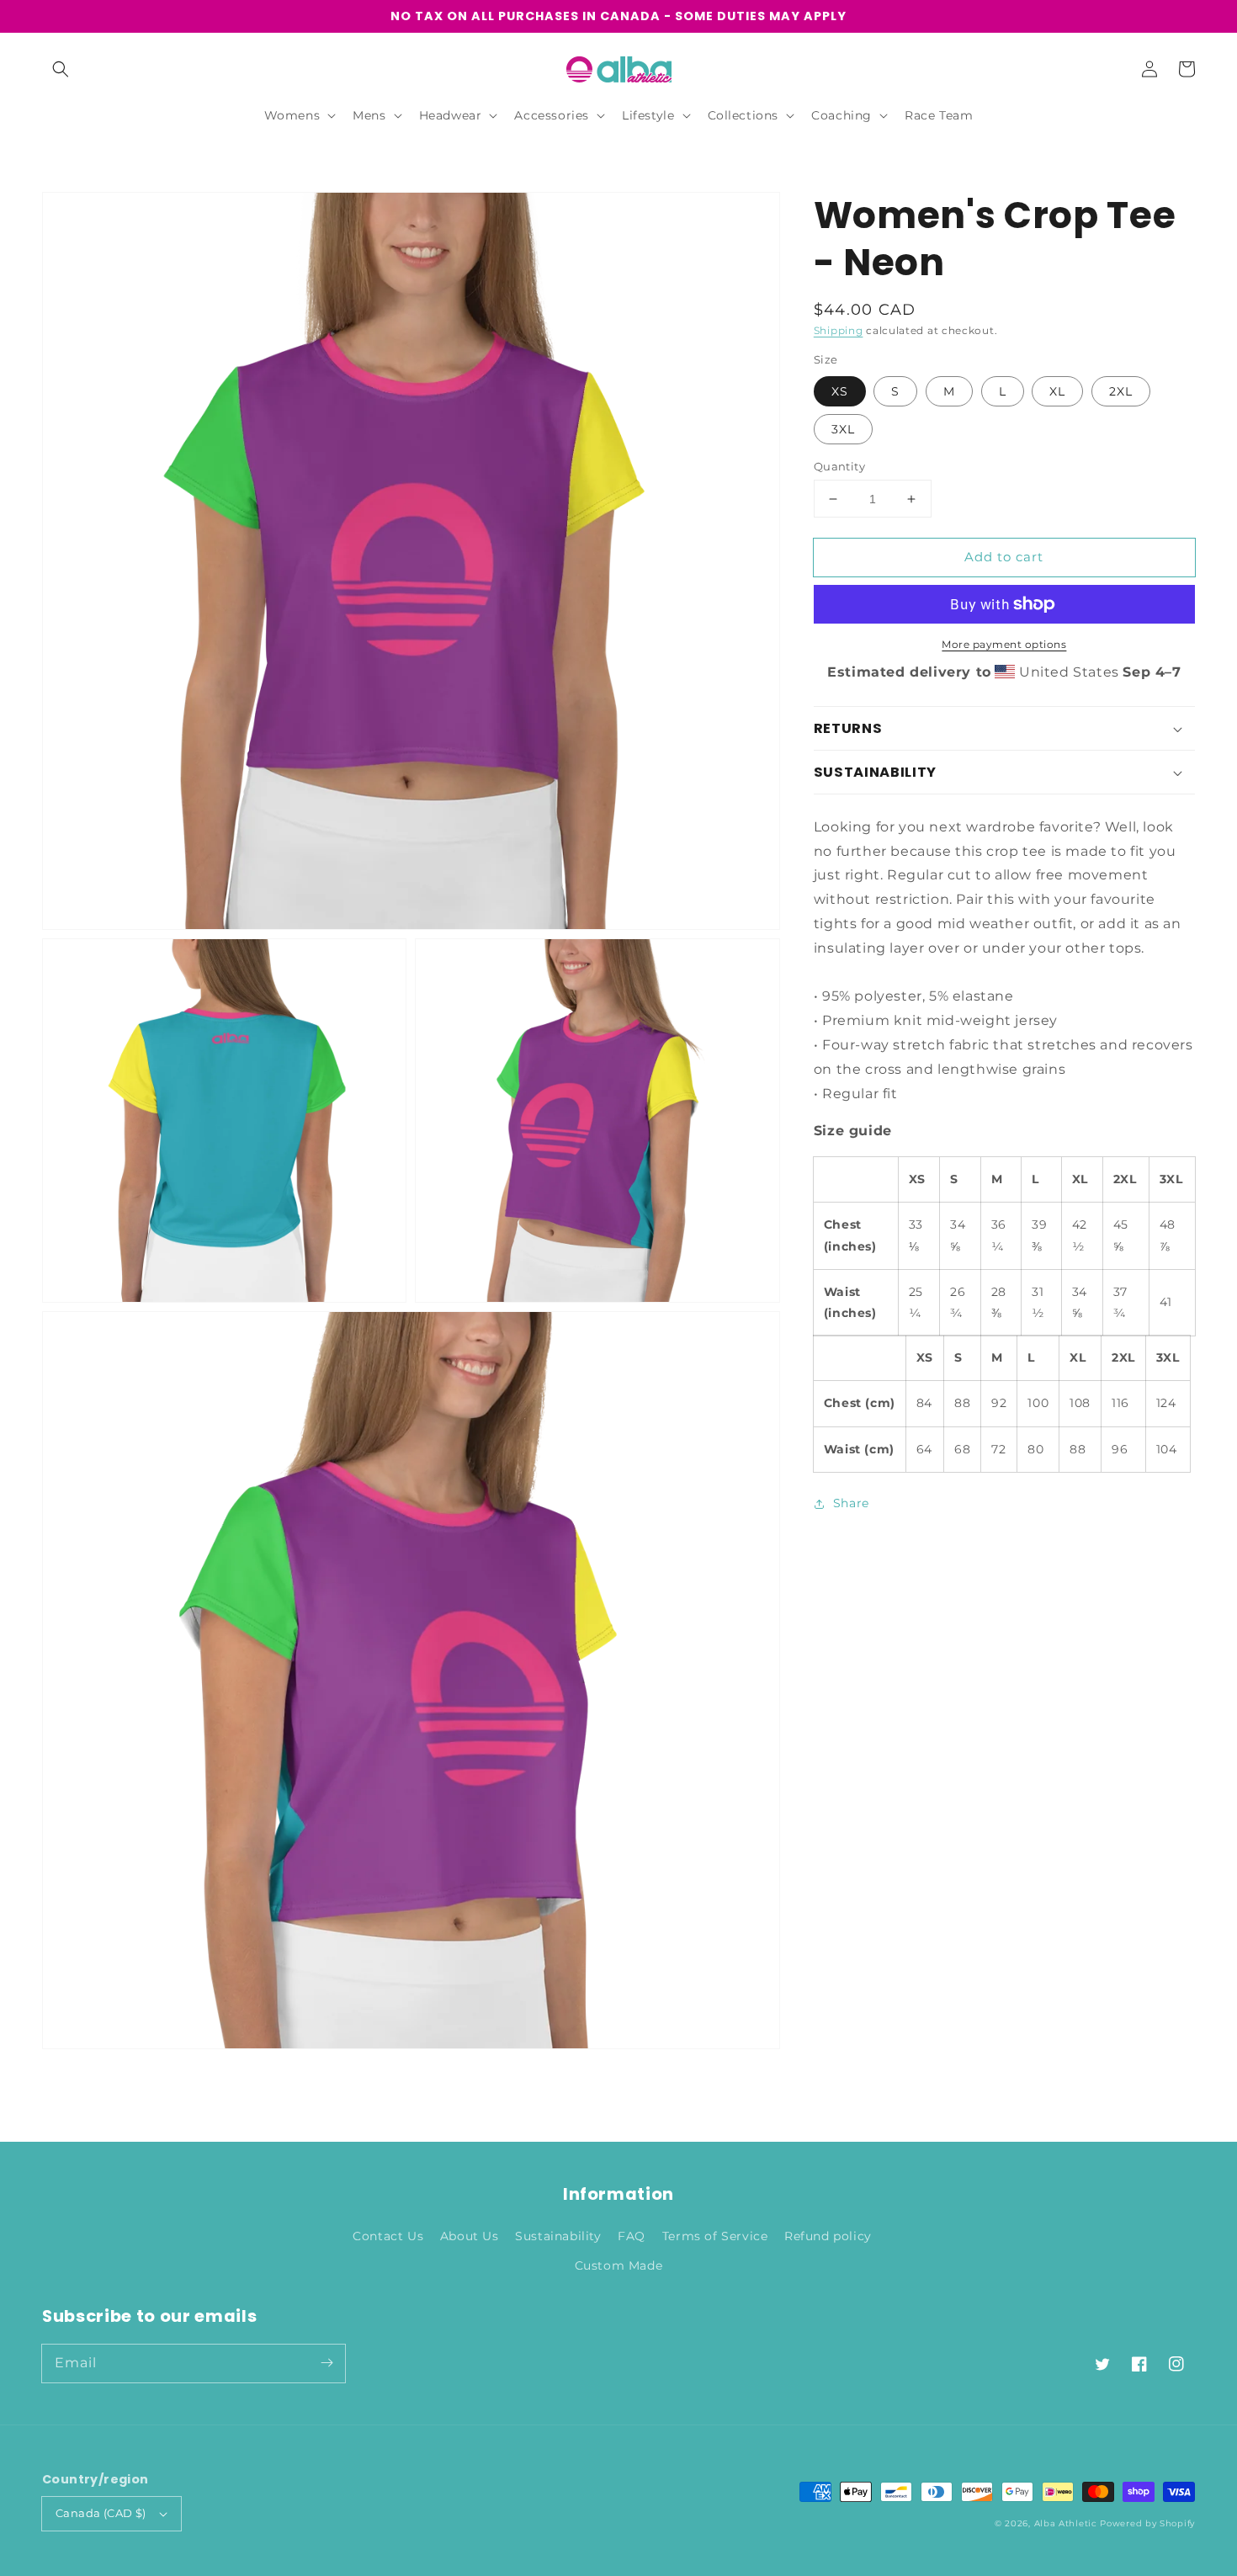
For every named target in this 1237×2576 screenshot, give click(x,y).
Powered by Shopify (1147, 2523)
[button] (61, 69)
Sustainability (558, 2236)
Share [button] (851, 1503)
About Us (470, 2236)
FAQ (632, 2236)
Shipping (839, 330)
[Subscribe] (327, 2363)
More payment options (1004, 644)
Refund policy (828, 2236)
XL (1057, 391)
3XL (843, 429)
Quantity (839, 466)
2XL (1121, 391)
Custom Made (619, 2265)
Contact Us (388, 2236)
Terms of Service (715, 2236)
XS (840, 391)
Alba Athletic (1066, 2523)
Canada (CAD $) (101, 2513)
